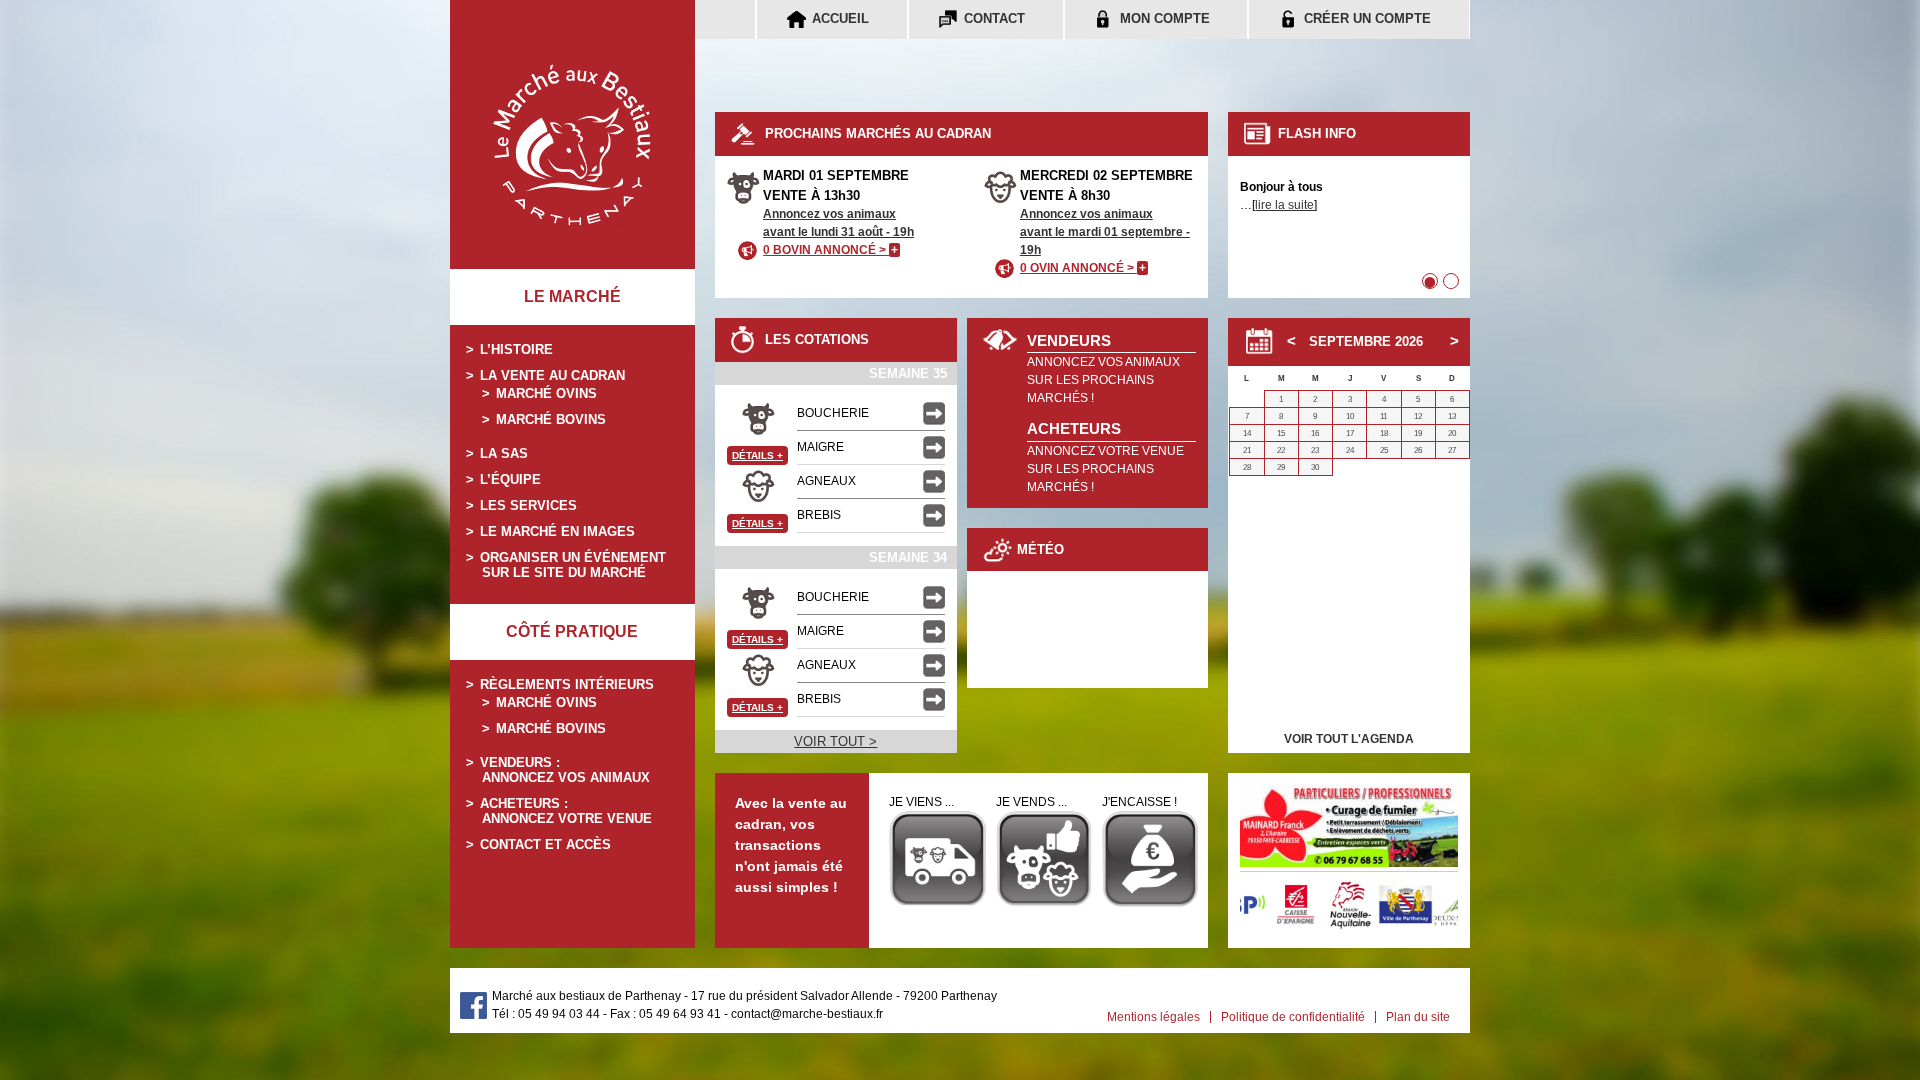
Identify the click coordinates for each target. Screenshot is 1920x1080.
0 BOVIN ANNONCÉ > (830, 250)
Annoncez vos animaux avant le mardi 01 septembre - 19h (1105, 232)
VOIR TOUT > (835, 741)
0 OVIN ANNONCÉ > (1083, 268)
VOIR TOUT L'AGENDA (1349, 739)
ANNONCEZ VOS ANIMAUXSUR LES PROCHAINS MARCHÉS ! (1103, 380)
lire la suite (1284, 205)
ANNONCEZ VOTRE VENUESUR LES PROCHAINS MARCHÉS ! (1105, 469)
